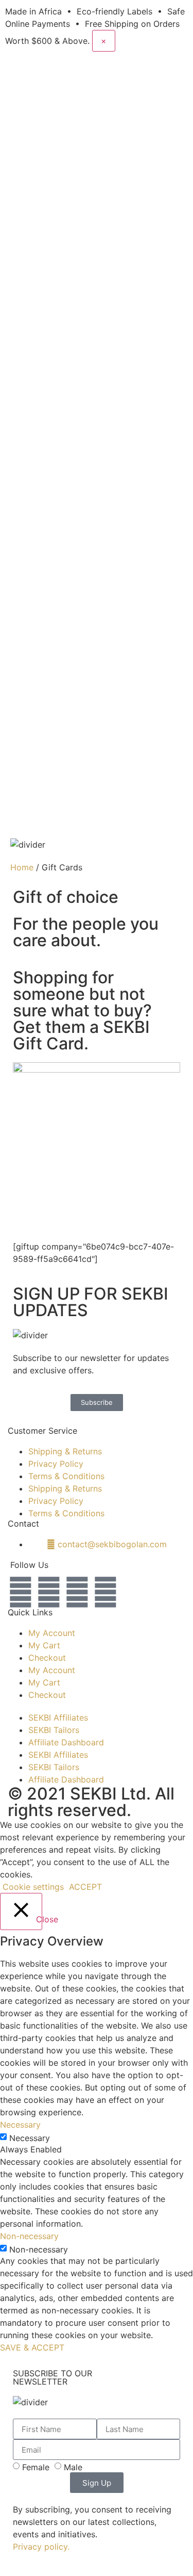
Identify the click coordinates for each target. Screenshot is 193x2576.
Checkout (47, 1658)
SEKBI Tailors (54, 1730)
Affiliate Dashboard (66, 1742)
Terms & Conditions (66, 1476)
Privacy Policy (56, 1464)
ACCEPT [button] (85, 1887)
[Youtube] (49, 1592)
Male (73, 2467)
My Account (52, 1633)
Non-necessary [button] (29, 2236)
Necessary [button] (20, 2125)
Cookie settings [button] (33, 1887)
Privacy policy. (41, 2547)
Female (36, 2467)
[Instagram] (21, 1592)
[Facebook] (106, 1592)
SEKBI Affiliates (58, 1718)
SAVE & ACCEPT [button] (32, 2347)
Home (22, 867)
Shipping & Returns (65, 1451)
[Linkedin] (77, 1592)
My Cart (44, 1645)
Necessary (30, 2138)
